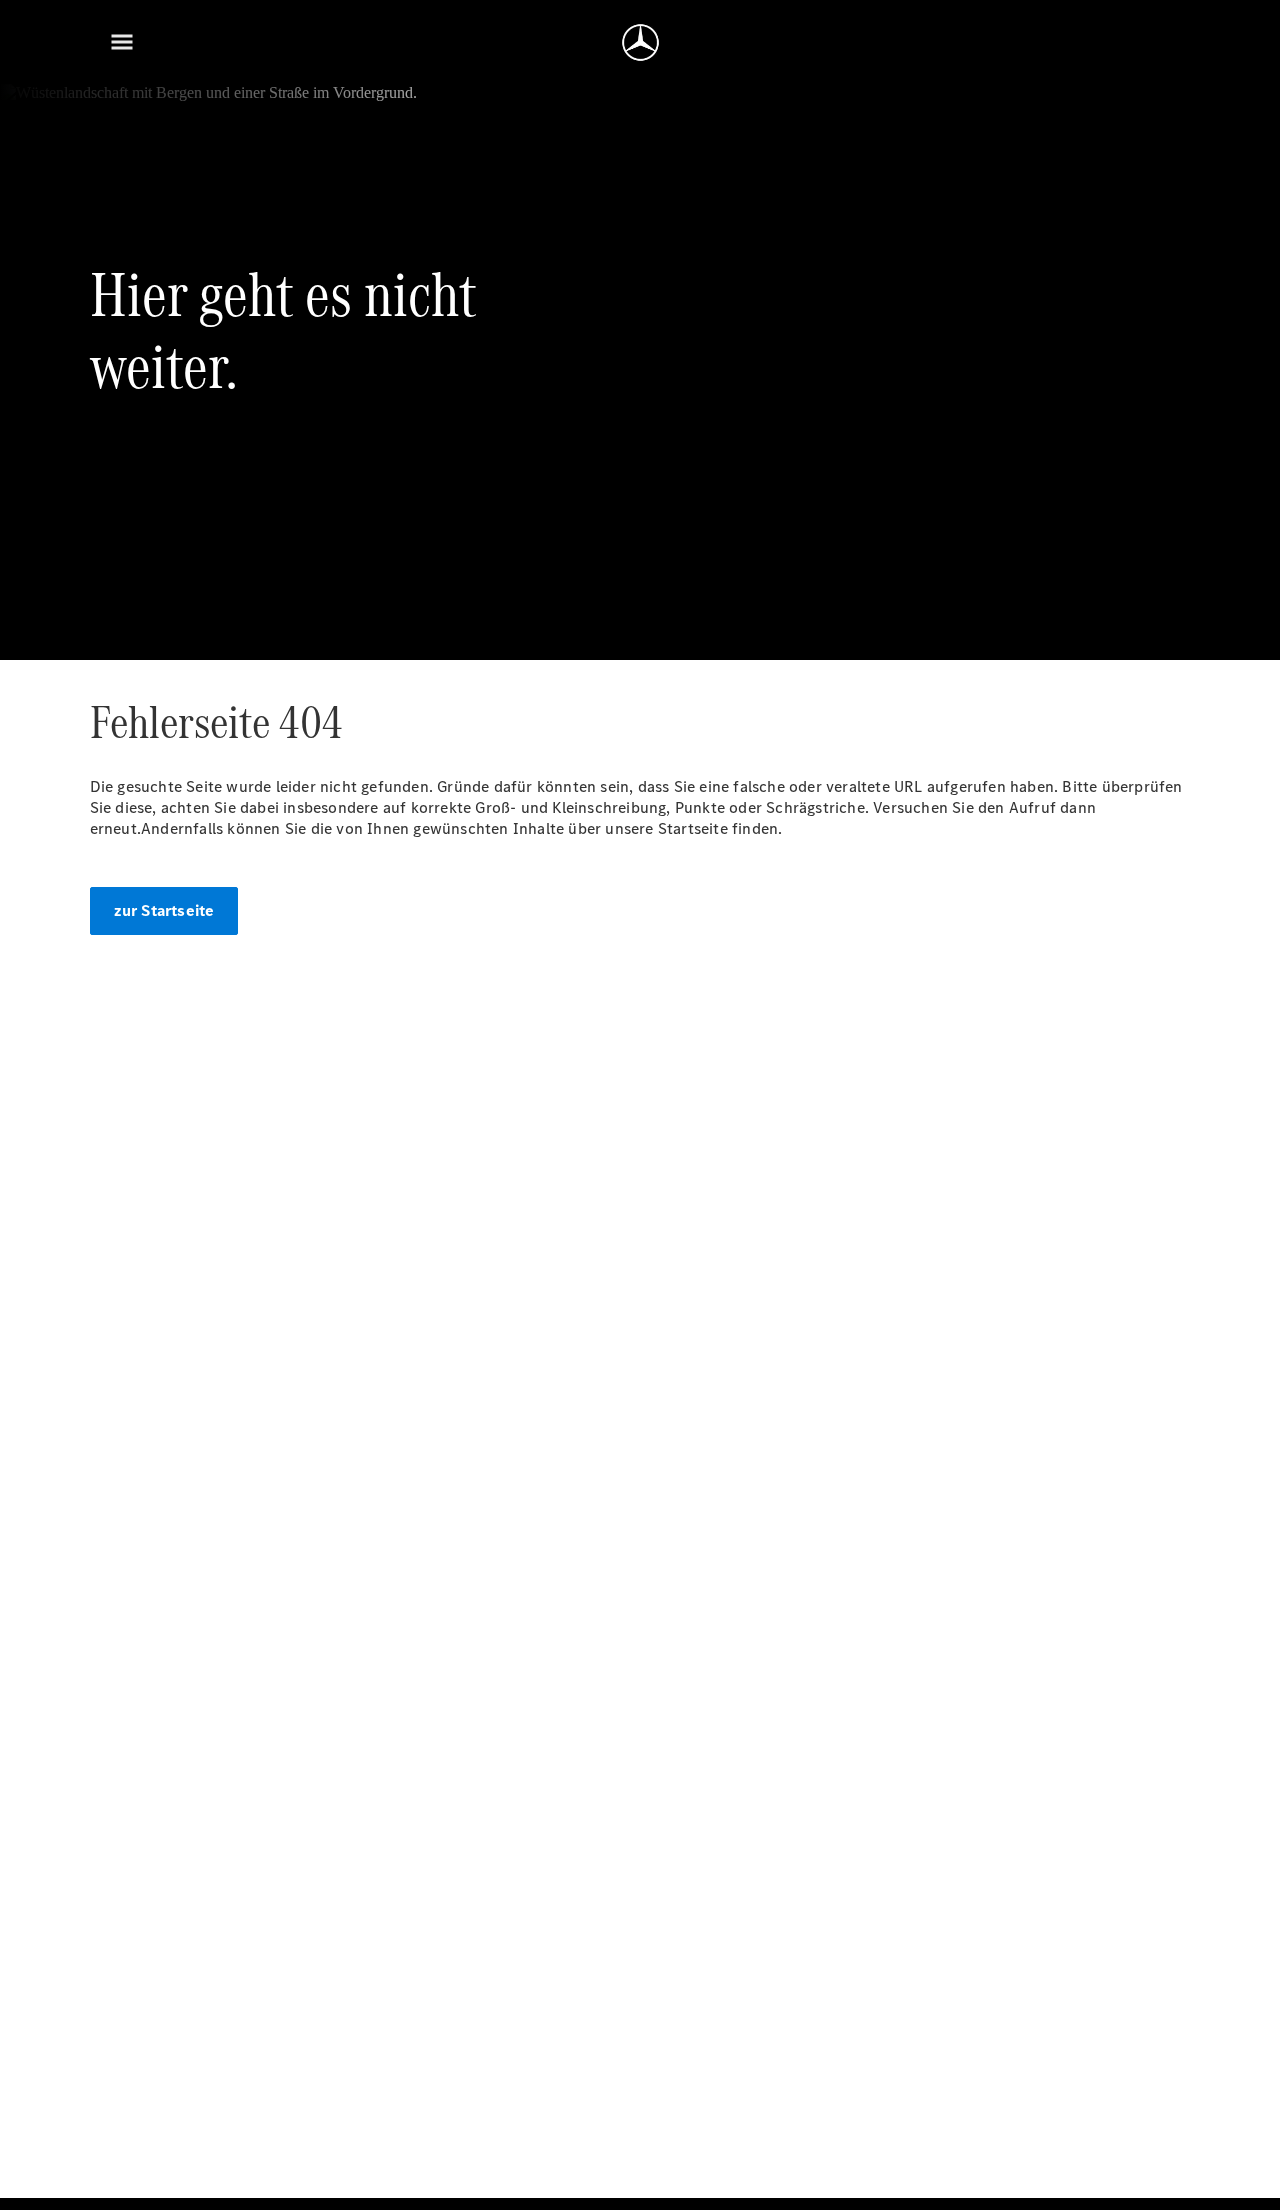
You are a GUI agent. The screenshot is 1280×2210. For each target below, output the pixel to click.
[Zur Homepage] (640, 42)
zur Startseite (164, 910)
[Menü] (122, 42)
